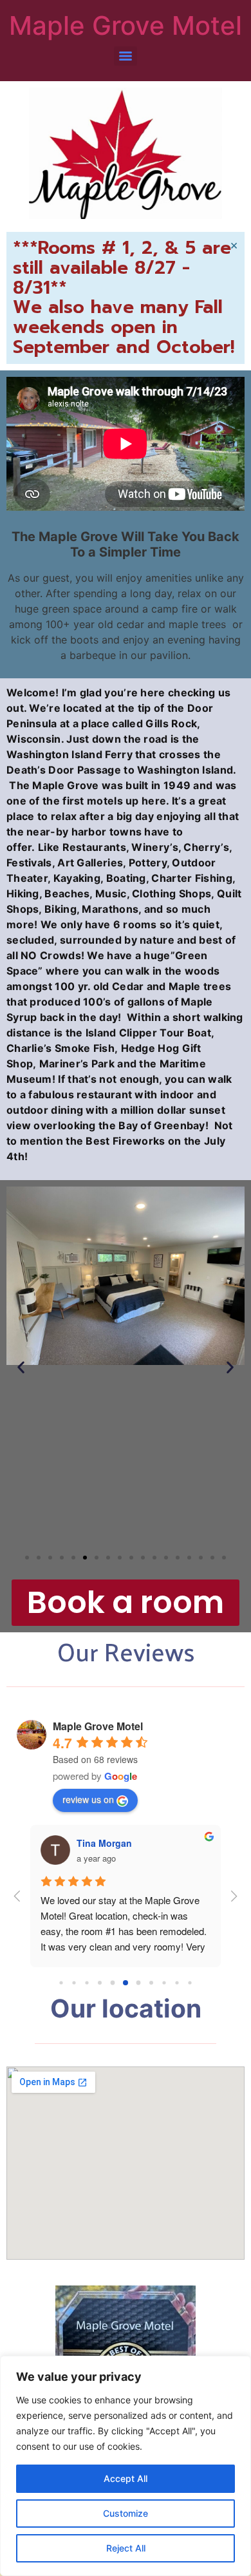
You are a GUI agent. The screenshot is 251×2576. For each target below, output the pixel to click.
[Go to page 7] (151, 1983)
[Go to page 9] (177, 1982)
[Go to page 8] (164, 1982)
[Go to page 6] (139, 1983)
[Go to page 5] (126, 1983)
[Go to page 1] (74, 1982)
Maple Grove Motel (126, 25)
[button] (21, 1367)
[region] (126, 2466)
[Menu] (126, 56)
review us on (88, 1799)
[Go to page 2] (87, 1982)
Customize (126, 2513)
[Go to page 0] (61, 1982)
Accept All (126, 2478)
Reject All (126, 2548)
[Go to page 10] (190, 1982)
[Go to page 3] (100, 1983)
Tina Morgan (104, 1843)
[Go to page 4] (113, 1983)
